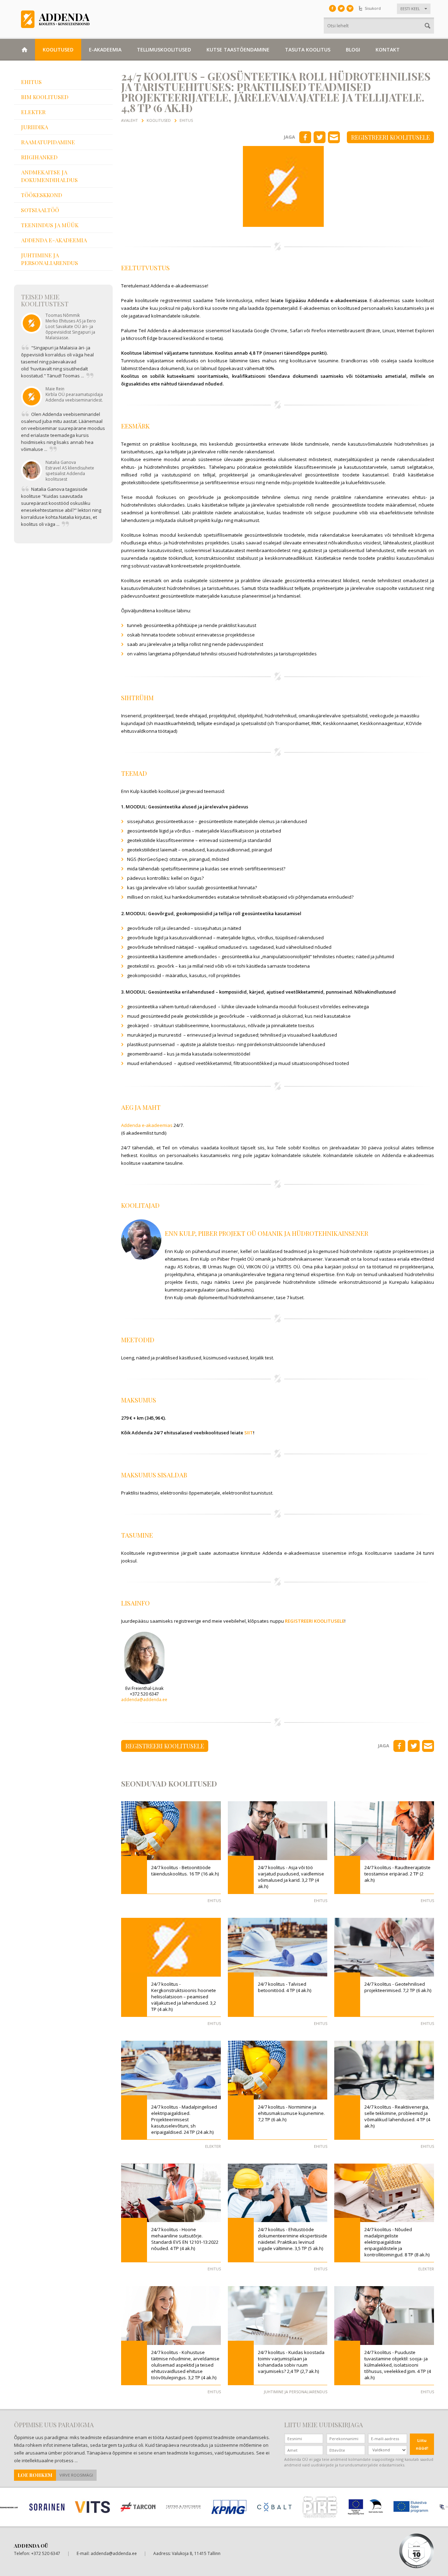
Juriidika (34, 127)
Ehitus (31, 82)
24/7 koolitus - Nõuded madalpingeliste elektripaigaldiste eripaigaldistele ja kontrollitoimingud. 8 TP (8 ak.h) (397, 2242)
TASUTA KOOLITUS (308, 50)
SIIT (249, 1433)
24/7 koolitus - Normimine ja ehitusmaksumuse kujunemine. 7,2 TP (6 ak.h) (291, 2113)
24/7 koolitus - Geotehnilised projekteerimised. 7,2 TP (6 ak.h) (398, 1987)
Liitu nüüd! (422, 2444)
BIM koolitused (45, 97)
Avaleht (129, 120)
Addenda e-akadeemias (147, 1125)
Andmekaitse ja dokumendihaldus (49, 176)
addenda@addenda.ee (144, 1700)
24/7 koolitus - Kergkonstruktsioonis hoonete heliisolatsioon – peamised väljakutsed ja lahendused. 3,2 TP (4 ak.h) (184, 1997)
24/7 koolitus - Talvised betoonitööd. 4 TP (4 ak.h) (285, 1987)
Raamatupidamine (48, 142)
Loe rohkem (35, 2475)
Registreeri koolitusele (390, 137)
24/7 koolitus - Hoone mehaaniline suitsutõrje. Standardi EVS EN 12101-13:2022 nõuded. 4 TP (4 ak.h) (185, 2239)
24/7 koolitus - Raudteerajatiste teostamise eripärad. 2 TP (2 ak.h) (397, 1874)
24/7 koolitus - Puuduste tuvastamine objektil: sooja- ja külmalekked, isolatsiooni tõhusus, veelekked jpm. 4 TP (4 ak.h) (398, 2365)
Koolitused (58, 50)
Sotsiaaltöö (40, 210)
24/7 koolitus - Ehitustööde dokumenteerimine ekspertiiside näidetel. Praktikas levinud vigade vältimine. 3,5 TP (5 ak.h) (293, 2239)
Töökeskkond (41, 195)
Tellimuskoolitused (164, 50)
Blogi (353, 50)
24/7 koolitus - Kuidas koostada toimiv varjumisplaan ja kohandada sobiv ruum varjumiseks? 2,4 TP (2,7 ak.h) (291, 2362)
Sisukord (373, 8)
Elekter (33, 112)
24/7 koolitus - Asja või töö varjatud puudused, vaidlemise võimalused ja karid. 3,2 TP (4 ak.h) (291, 1877)
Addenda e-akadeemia (54, 240)
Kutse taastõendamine (238, 50)
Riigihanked (39, 157)
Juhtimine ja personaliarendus (50, 259)
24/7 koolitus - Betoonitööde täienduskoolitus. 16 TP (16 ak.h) (185, 1871)
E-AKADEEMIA (105, 50)
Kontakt (388, 50)
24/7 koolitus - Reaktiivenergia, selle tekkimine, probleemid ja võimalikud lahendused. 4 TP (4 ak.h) (397, 2116)
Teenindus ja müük (50, 225)
